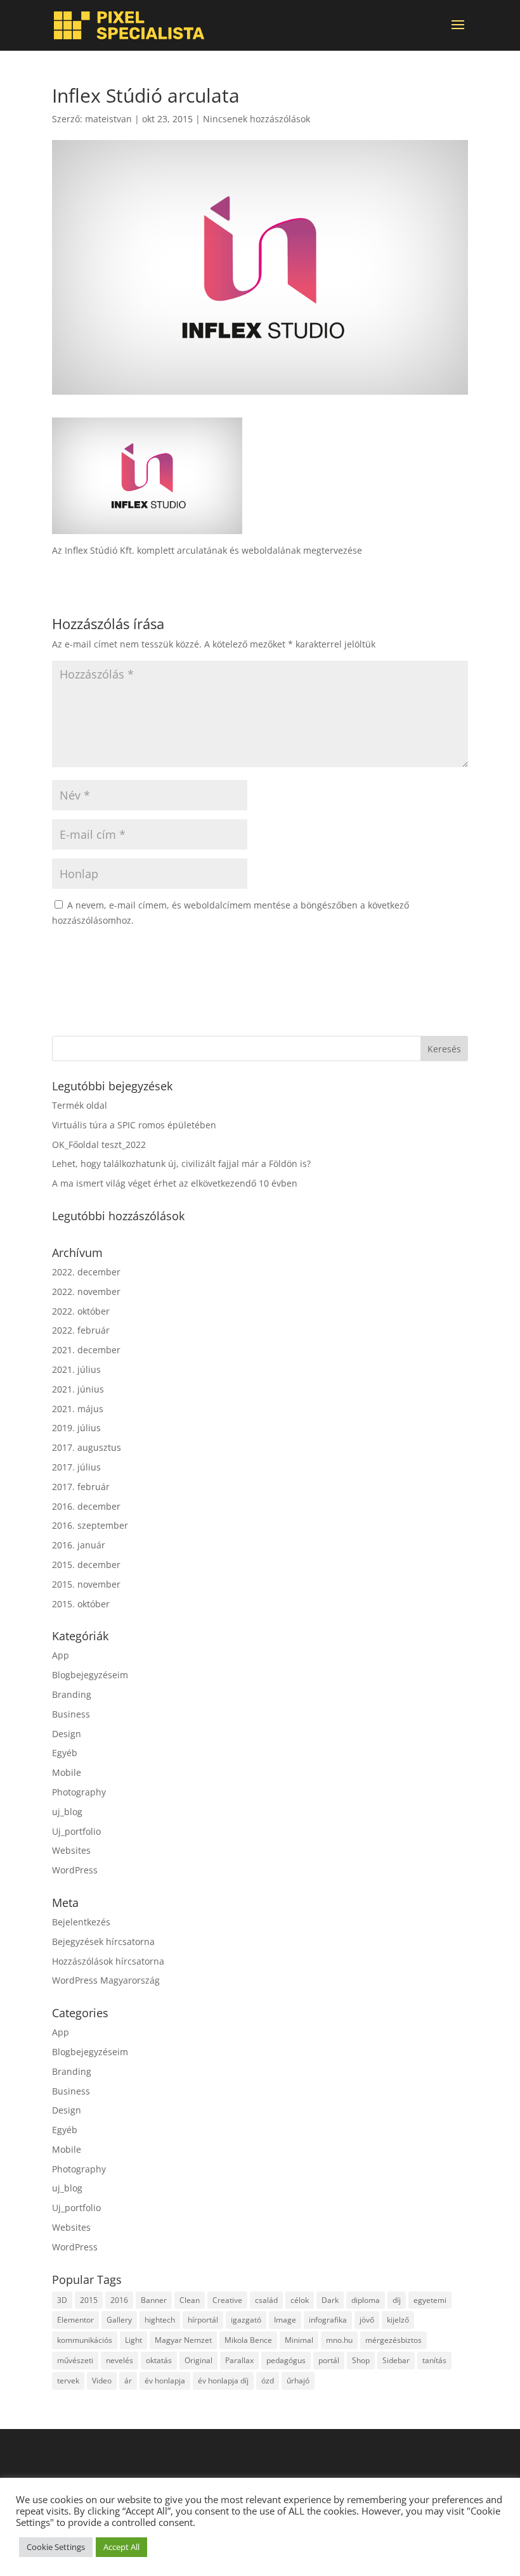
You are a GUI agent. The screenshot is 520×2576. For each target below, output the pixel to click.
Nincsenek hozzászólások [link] (257, 119)
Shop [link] (361, 2360)
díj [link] (397, 2300)
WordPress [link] (75, 1870)
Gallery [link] (119, 2320)
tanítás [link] (434, 2360)
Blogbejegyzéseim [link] (90, 1675)
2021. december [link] (86, 1350)
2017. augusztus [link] (87, 1447)
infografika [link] (328, 2320)
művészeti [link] (75, 2360)
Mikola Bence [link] (248, 2340)
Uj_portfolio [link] (76, 1831)
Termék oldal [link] (80, 1105)
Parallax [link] (239, 2360)
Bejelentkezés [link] (81, 1922)
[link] (129, 25)
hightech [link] (160, 2320)
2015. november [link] (86, 1584)
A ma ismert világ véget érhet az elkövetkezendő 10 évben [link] (175, 1183)
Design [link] (67, 1734)
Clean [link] (190, 2300)
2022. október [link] (81, 1311)
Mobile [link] (67, 1772)
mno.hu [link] (339, 2340)
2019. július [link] (76, 1428)
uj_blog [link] (67, 1812)
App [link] (61, 1655)
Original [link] (198, 2360)
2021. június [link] (78, 1389)
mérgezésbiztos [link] (393, 2340)
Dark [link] (330, 2300)
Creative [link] (227, 2300)
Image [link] (285, 2320)
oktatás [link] (159, 2360)
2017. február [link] (81, 1487)
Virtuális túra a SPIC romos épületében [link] (134, 1125)
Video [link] (102, 2381)
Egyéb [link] (65, 1753)
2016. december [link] (86, 1506)
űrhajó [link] (298, 2381)
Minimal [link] (299, 2340)
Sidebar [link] (396, 2360)
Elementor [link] (75, 2320)
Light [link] (133, 2340)
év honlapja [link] (165, 2381)
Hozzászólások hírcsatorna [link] (108, 1961)
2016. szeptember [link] (90, 1525)
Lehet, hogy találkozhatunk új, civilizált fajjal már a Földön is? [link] (181, 1164)
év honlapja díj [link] (223, 2381)
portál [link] (329, 2360)
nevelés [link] (120, 2360)
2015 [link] (89, 2300)
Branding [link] (72, 1694)
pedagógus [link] (286, 2360)
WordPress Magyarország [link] (106, 1980)
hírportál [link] (203, 2320)
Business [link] (71, 1714)
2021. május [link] (78, 1409)
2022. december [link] (86, 1272)
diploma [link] (366, 2300)
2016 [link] (119, 2300)
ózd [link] (268, 2381)
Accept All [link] (121, 2547)
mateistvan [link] (108, 119)
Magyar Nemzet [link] (183, 2340)
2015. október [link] (81, 1604)
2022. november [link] (86, 1291)
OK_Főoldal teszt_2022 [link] (99, 1145)
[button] (458, 33)
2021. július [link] (76, 1369)
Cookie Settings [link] (56, 2547)
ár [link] (128, 2381)
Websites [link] (71, 1850)
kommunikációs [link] (85, 2340)
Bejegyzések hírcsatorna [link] (103, 1942)
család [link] (266, 2300)
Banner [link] (154, 2300)
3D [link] (62, 2300)
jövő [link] (367, 2320)
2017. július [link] (76, 1467)
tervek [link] (68, 2381)
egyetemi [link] (430, 2300)
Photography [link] (79, 1792)
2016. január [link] (79, 1545)
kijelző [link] (398, 2320)
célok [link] (300, 2300)
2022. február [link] (81, 1330)
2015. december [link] (86, 1565)
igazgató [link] (246, 2320)
